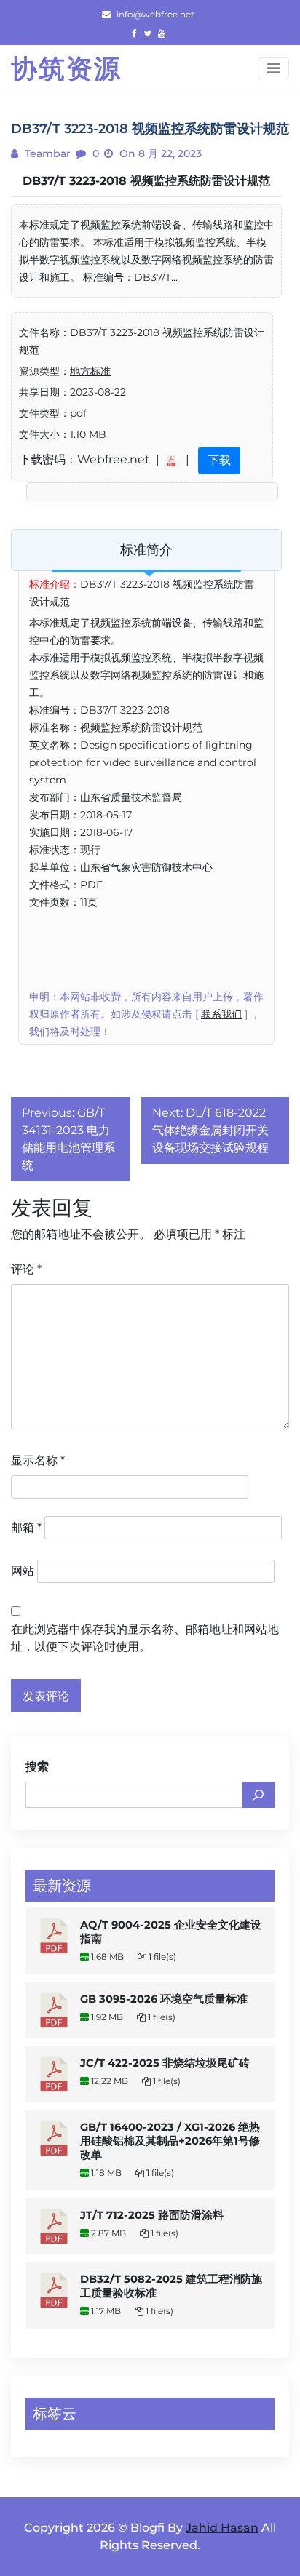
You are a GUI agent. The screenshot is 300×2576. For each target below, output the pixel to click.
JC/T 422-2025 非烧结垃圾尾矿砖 (165, 2063)
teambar (46, 153)
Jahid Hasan (222, 2528)
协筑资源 (66, 68)
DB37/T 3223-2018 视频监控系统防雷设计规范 (146, 181)
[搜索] (258, 1795)
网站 (23, 1571)
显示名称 (38, 1460)
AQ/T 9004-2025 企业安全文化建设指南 (171, 1932)
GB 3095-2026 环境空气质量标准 (164, 1999)
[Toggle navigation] (273, 68)
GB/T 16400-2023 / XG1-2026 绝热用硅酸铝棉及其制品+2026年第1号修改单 (170, 2141)
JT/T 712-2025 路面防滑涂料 (152, 2215)
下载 (219, 460)
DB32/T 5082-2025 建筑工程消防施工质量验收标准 (171, 2286)
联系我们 (221, 1014)
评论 (26, 1269)
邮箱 (26, 1527)
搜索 (37, 1767)
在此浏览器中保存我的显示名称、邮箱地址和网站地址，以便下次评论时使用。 (145, 1638)
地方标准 (90, 371)
